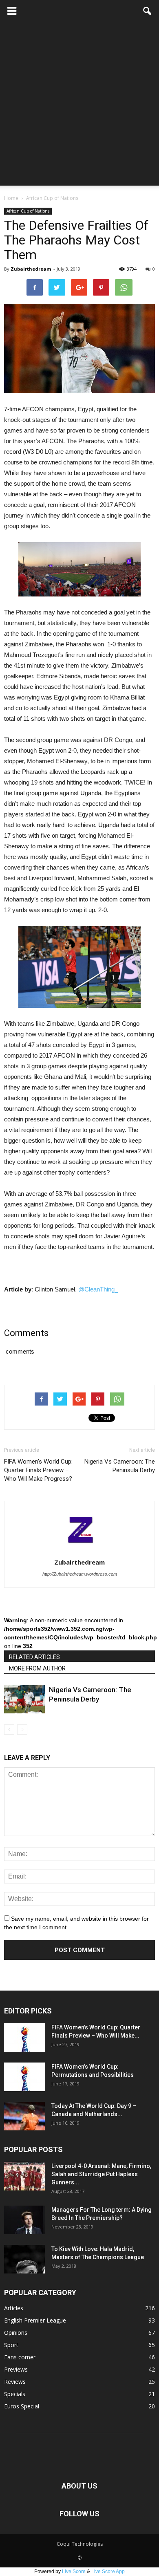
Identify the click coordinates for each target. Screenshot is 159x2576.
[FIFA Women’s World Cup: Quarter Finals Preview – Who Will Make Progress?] (24, 2038)
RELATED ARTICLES (34, 1657)
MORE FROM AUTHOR (37, 1668)
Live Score (74, 2572)
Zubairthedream (31, 269)
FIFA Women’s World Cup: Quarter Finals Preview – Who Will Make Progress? (38, 1470)
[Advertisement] (79, 106)
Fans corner (20, 2357)
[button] (148, 11)
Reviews (15, 2382)
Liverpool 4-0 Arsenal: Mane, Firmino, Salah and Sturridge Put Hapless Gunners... (101, 2174)
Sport (11, 2345)
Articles (14, 2308)
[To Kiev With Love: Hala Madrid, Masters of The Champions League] (24, 2259)
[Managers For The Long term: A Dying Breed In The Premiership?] (24, 2220)
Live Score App (108, 2572)
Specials (15, 2394)
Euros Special (22, 2406)
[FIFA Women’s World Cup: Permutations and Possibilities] (24, 2077)
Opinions (16, 2333)
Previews (16, 2369)
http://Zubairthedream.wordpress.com (80, 1574)
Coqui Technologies (80, 2544)
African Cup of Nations (28, 211)
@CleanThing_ (98, 1289)
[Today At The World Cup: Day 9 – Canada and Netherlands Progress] (24, 2116)
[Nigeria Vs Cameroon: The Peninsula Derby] (24, 1699)
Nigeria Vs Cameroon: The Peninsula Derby (120, 1466)
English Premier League (35, 2320)
